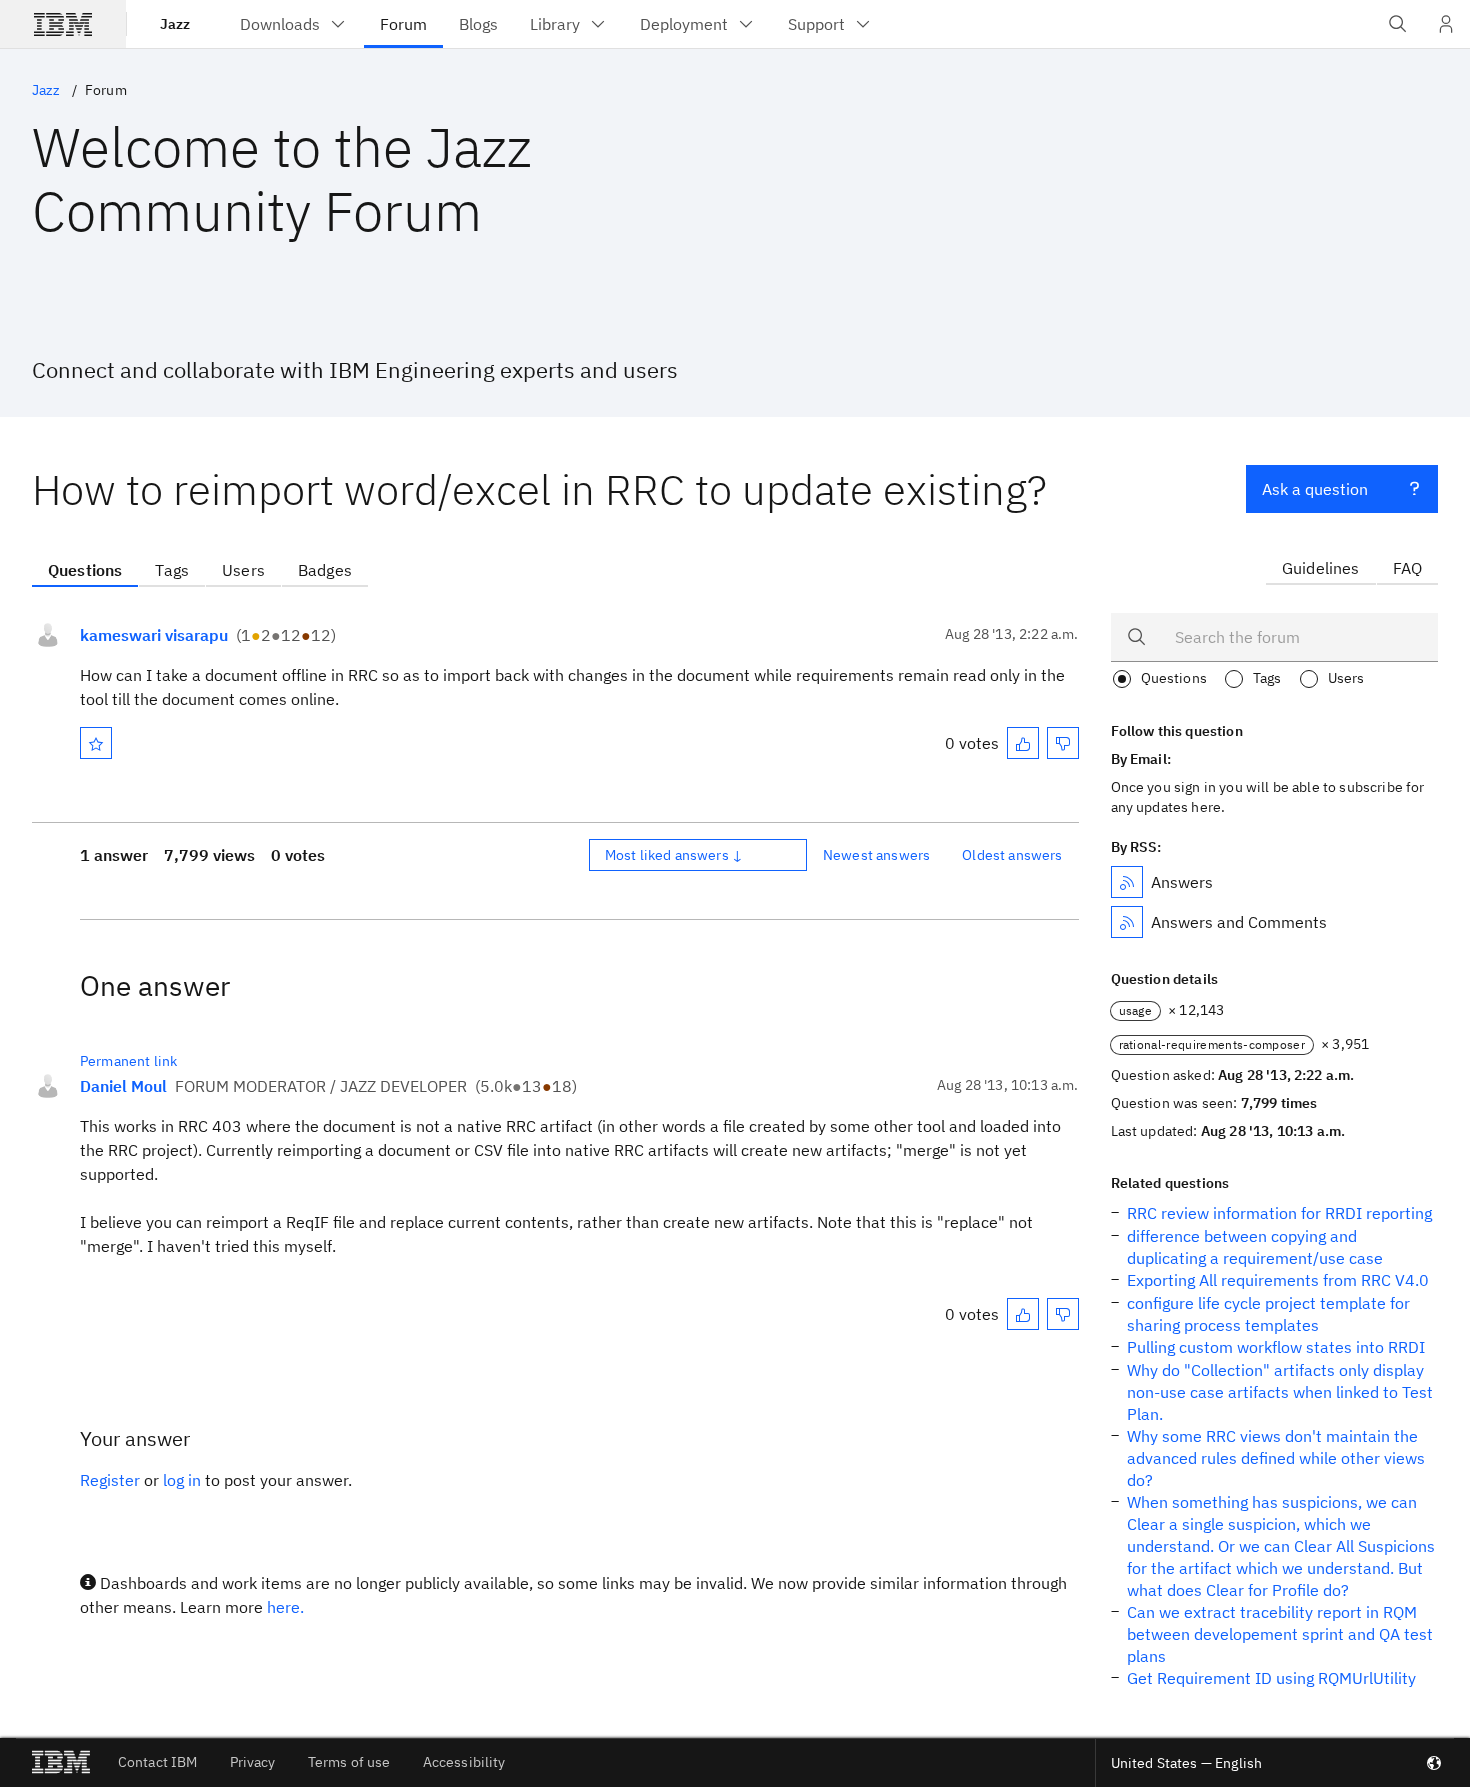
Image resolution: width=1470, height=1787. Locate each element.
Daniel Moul (123, 1086)
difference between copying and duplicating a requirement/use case (1255, 1247)
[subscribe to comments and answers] (1127, 922)
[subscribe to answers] (1127, 882)
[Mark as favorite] (96, 743)
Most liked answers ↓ (674, 855)
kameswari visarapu (154, 635)
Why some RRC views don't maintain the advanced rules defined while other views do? (1276, 1458)
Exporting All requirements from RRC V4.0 (1278, 1280)
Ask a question (1315, 489)
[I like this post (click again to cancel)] (1023, 743)
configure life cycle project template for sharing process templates (1268, 1314)
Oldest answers (1012, 855)
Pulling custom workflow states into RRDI (1276, 1347)
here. (285, 1607)
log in (182, 1480)
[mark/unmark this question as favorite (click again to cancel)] (96, 743)
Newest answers (876, 855)
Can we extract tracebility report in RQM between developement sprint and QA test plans (1280, 1634)
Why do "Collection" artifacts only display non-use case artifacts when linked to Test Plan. (1280, 1392)
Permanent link (128, 1061)
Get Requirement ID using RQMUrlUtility (1271, 1678)
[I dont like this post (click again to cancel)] (1063, 743)
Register (110, 1480)
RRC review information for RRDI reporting (1279, 1213)
